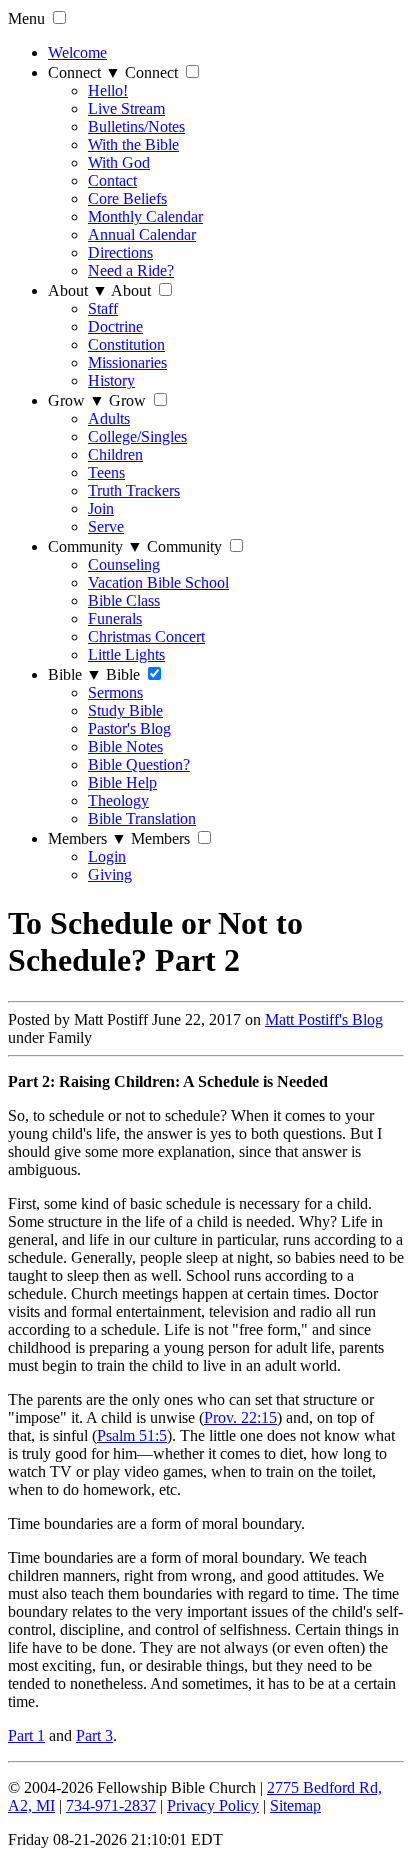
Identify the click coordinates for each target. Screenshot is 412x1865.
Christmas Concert (146, 636)
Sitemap (295, 1805)
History (111, 380)
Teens (106, 472)
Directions (120, 252)
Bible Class (124, 600)
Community (95, 546)
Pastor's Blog (129, 728)
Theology (118, 800)
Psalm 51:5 (132, 1435)
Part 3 (94, 1735)
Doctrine (115, 326)
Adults (109, 418)
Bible (75, 674)
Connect (84, 72)
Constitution (126, 344)
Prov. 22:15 (240, 1417)
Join (101, 508)
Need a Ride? (131, 270)
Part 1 (26, 1735)
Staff (103, 308)
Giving (110, 874)
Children (115, 454)
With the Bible (133, 144)
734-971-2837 (111, 1805)
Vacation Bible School (158, 582)
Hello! (108, 90)
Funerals (115, 618)
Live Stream (126, 108)
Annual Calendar (142, 234)
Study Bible (125, 710)
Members (87, 838)
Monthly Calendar (145, 216)
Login (107, 856)
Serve (106, 526)
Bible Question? (139, 764)
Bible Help (122, 782)
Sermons (115, 692)
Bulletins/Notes (136, 126)
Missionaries (127, 362)
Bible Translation (142, 818)
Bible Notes (125, 746)
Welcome (77, 52)
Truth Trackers (134, 490)
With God (119, 162)
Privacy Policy (213, 1805)
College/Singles (137, 436)
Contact (112, 180)
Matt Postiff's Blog (324, 1019)
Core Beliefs (127, 198)
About (78, 290)
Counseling (124, 564)
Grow (76, 400)
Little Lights (126, 654)
